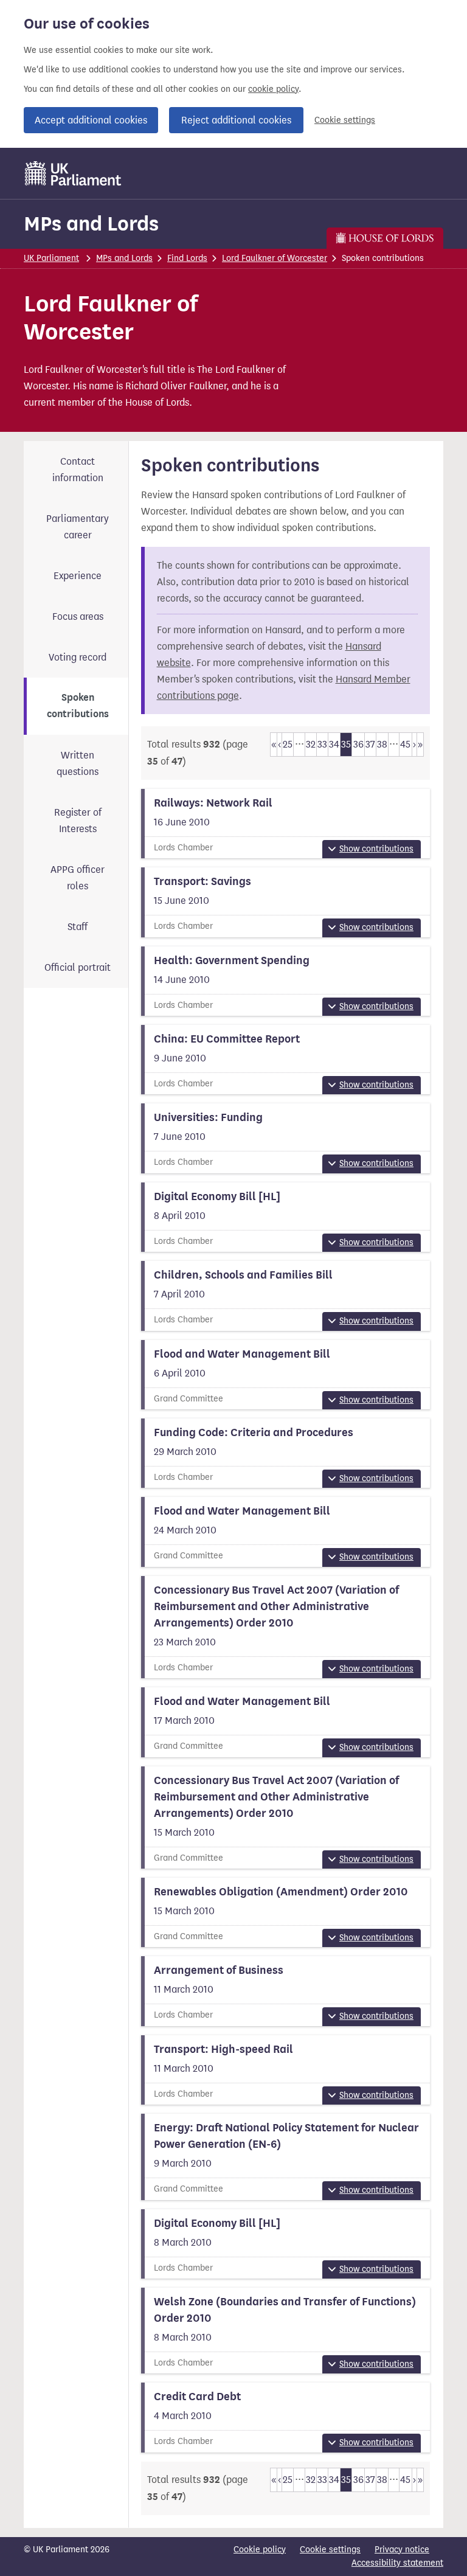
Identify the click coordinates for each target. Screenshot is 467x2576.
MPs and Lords (91, 224)
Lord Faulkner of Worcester (275, 258)
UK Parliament (51, 258)
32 (311, 744)
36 (358, 744)
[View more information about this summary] (286, 824)
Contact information (78, 470)
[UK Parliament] (73, 173)
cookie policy (273, 89)
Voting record (78, 657)
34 (334, 744)
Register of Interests (78, 821)
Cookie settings (345, 120)
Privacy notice (402, 2550)
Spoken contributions (78, 706)
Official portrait (78, 967)
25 (288, 744)
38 (382, 744)
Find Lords (187, 258)
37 (370, 744)
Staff (78, 927)
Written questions (78, 763)
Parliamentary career (78, 527)
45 (405, 744)
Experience (78, 576)
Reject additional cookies (236, 120)
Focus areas (78, 616)
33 (322, 744)
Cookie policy (260, 2550)
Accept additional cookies (91, 120)
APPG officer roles (78, 878)
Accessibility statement (397, 2563)
